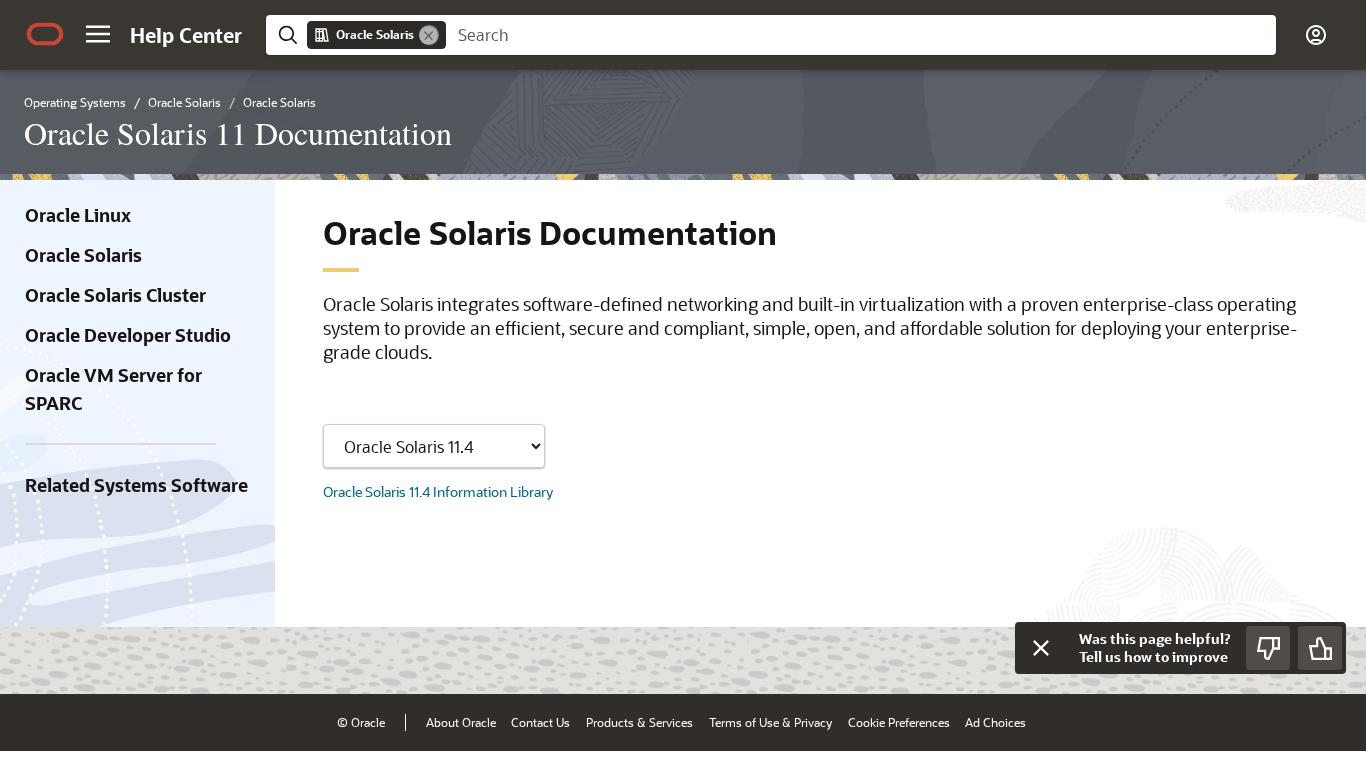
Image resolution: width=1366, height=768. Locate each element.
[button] (98, 34)
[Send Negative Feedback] (1268, 648)
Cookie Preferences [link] (899, 722)
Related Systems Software (136, 485)
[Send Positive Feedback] (1320, 648)
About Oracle (461, 722)
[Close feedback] (1041, 648)
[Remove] (429, 35)
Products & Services (639, 722)
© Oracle (361, 722)
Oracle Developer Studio (128, 335)
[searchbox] (861, 35)
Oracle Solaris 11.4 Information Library (438, 491)
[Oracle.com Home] (45, 34)
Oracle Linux (78, 215)
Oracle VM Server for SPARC (113, 389)
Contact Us (540, 722)
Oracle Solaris (83, 255)
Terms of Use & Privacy (770, 722)
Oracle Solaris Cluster (115, 295)
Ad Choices (995, 722)
